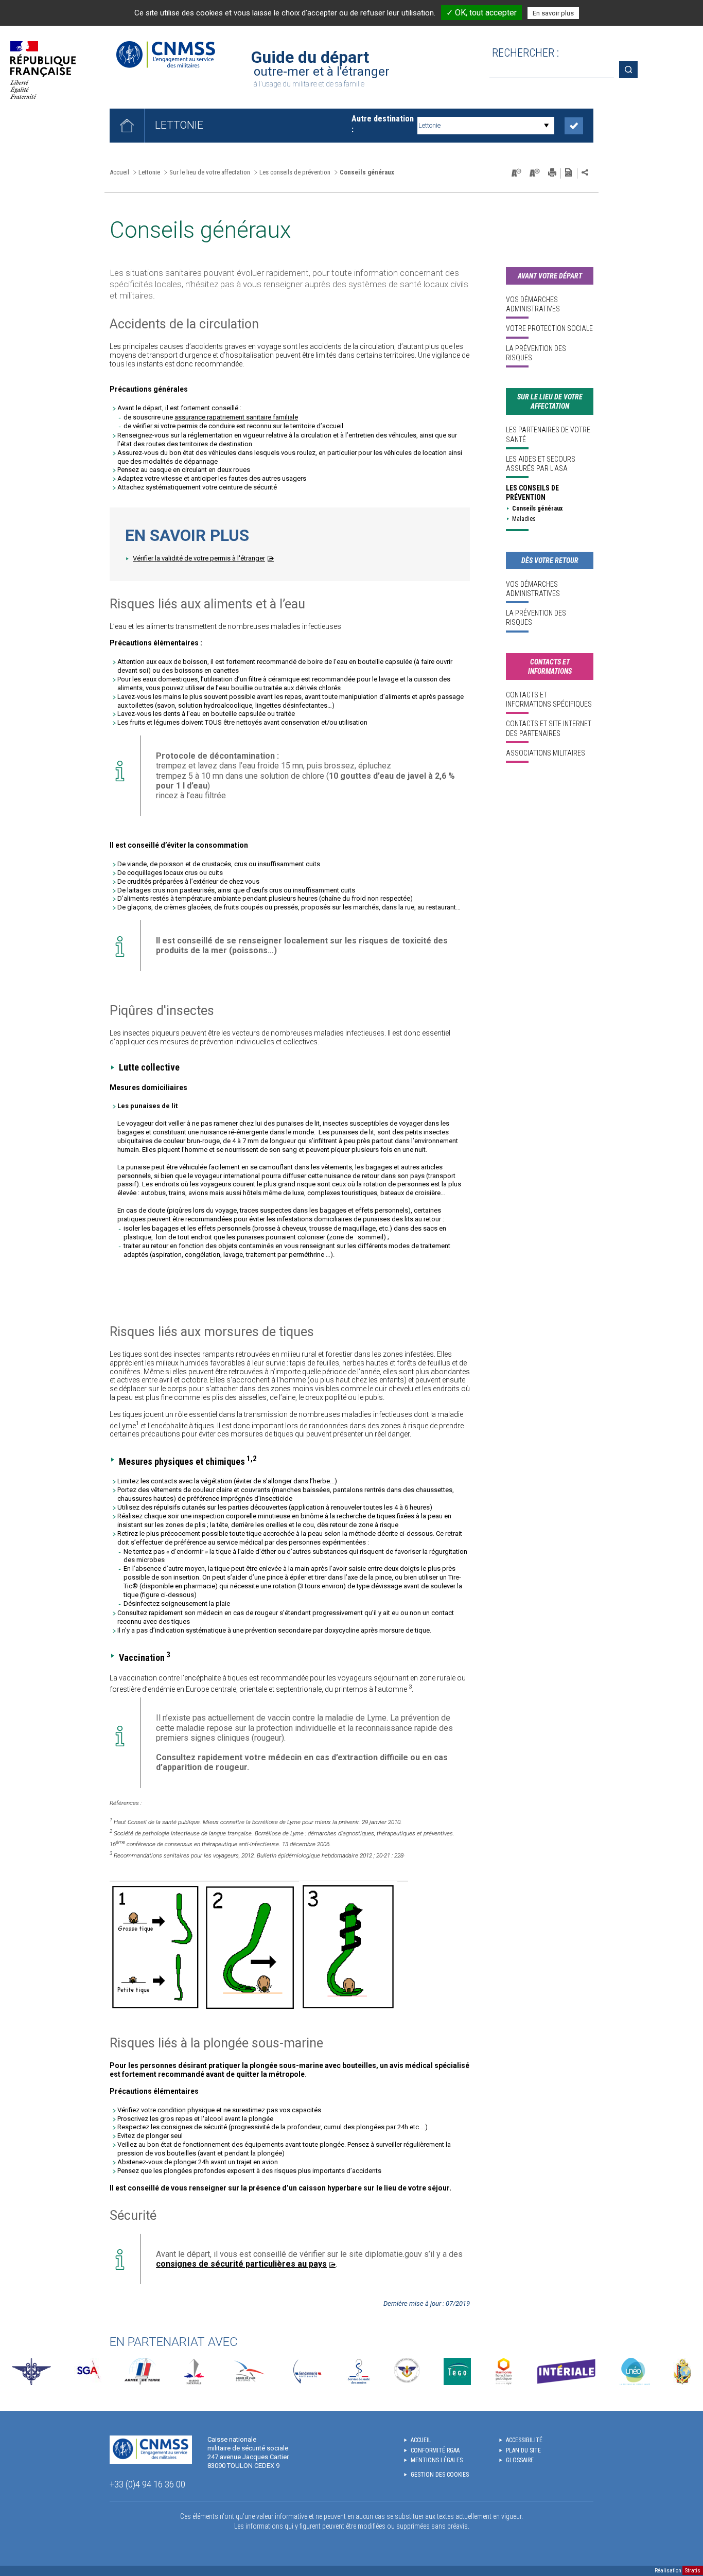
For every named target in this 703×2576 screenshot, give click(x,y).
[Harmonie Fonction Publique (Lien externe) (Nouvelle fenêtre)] (504, 2371)
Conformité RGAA (435, 2450)
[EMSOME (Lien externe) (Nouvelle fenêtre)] (682, 2371)
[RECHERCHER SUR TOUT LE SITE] (632, 70)
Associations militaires (546, 753)
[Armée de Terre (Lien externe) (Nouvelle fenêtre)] (142, 2371)
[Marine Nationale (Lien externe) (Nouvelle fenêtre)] (194, 2371)
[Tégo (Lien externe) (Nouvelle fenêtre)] (457, 2371)
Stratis (693, 2571)
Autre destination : (383, 124)
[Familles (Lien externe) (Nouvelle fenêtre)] (407, 2371)
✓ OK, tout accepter (481, 13)
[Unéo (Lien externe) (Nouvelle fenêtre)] (635, 2371)
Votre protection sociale (549, 328)
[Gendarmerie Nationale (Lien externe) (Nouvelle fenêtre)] (307, 2371)
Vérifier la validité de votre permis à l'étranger (199, 558)
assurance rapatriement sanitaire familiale (236, 417)
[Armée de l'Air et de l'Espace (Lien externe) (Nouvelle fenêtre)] (248, 2371)
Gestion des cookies (440, 2475)
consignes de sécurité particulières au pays (241, 2264)
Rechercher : (525, 53)
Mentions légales (437, 2460)
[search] (552, 70)
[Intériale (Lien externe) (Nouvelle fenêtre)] (566, 2371)
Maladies (524, 519)
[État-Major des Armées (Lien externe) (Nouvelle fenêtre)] (31, 2371)
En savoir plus (553, 13)
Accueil (119, 172)
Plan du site (523, 2450)
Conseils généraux (537, 509)
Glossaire (520, 2460)
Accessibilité (524, 2440)
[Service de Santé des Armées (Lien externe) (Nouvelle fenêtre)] (359, 2371)
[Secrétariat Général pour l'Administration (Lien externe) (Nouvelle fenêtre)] (88, 2371)
